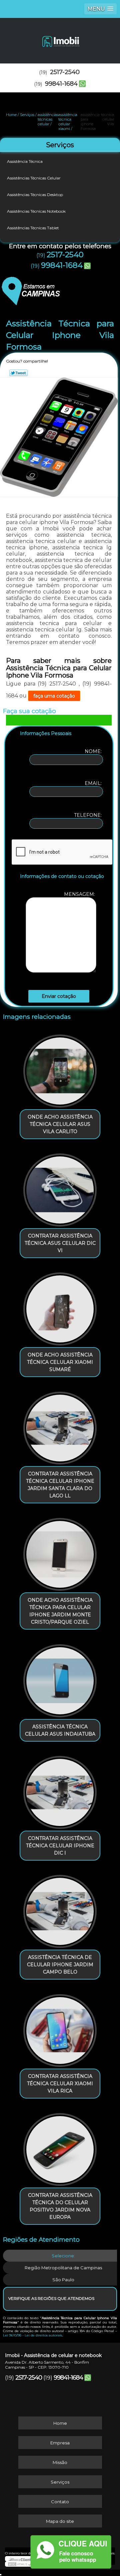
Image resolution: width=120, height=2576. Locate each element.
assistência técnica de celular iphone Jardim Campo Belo (60, 1965)
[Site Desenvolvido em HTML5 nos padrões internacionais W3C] (20, 2564)
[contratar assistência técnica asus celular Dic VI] (60, 1188)
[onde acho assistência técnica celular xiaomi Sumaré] (60, 1307)
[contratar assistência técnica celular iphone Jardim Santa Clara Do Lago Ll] (60, 1426)
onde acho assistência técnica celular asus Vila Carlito (60, 1124)
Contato (60, 2502)
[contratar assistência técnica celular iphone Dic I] (60, 1790)
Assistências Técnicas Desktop (35, 195)
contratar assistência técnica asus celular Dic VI (60, 1243)
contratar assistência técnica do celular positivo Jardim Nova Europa (60, 2206)
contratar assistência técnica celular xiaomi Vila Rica (60, 2084)
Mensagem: (80, 894)
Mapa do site (60, 2521)
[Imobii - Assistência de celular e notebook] (60, 38)
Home (60, 2423)
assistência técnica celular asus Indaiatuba (60, 1730)
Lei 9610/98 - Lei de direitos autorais (32, 2335)
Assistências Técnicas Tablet (33, 228)
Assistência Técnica (25, 161)
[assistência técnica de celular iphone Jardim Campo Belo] (60, 1909)
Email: (94, 783)
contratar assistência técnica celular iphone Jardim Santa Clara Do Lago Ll (60, 1485)
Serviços (60, 145)
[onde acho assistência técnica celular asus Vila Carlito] (60, 1069)
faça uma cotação (54, 696)
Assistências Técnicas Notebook (36, 211)
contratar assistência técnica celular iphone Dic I (60, 1846)
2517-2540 (65, 72)
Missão (60, 2462)
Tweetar (18, 373)
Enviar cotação (59, 996)
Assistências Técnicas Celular (34, 178)
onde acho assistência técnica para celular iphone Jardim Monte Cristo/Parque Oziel (60, 1611)
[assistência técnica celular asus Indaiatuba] (60, 1678)
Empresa (60, 2443)
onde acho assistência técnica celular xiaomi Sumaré (60, 1362)
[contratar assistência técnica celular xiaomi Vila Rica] (60, 2028)
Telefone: (88, 815)
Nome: (94, 751)
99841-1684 (61, 84)
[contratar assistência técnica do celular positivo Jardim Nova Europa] (60, 2147)
